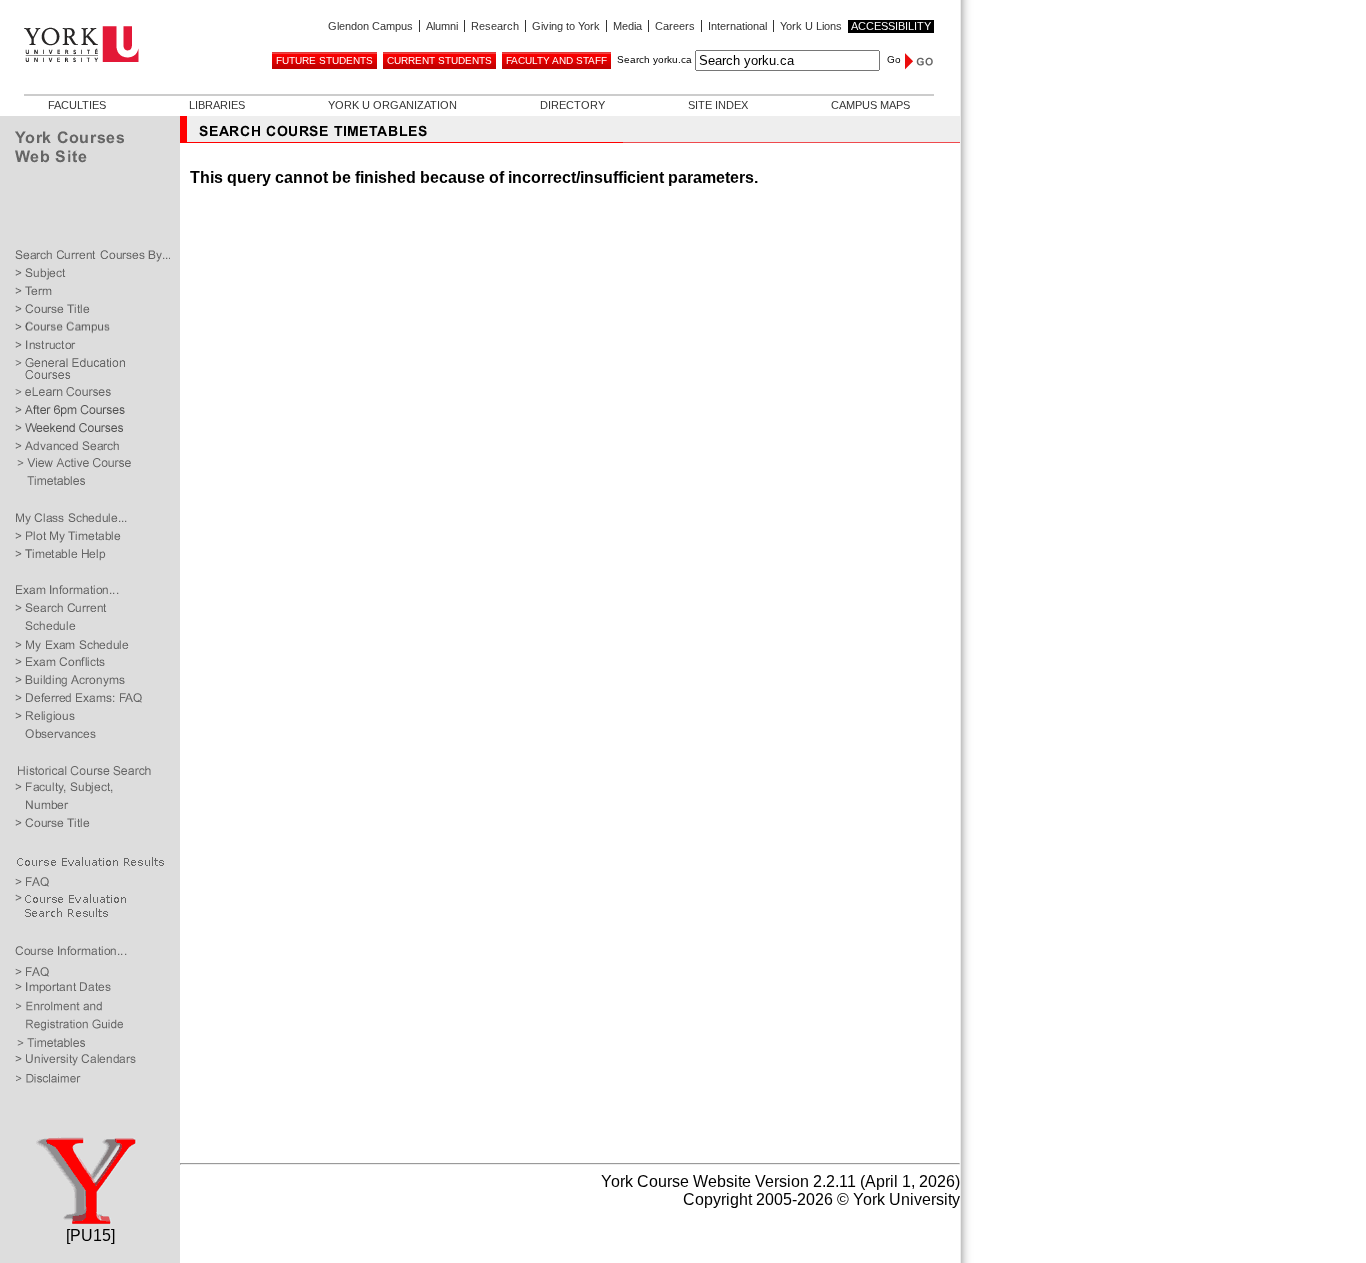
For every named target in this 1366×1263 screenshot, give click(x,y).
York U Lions (811, 26)
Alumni (442, 26)
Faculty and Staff (556, 60)
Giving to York (566, 26)
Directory (572, 105)
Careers (675, 26)
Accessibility (891, 26)
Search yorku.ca (654, 59)
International (737, 26)
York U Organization (392, 105)
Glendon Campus (370, 26)
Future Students (324, 60)
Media (627, 26)
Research (495, 26)
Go (894, 59)
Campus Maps (870, 105)
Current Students (439, 60)
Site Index (718, 105)
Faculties (77, 105)
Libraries (217, 105)
